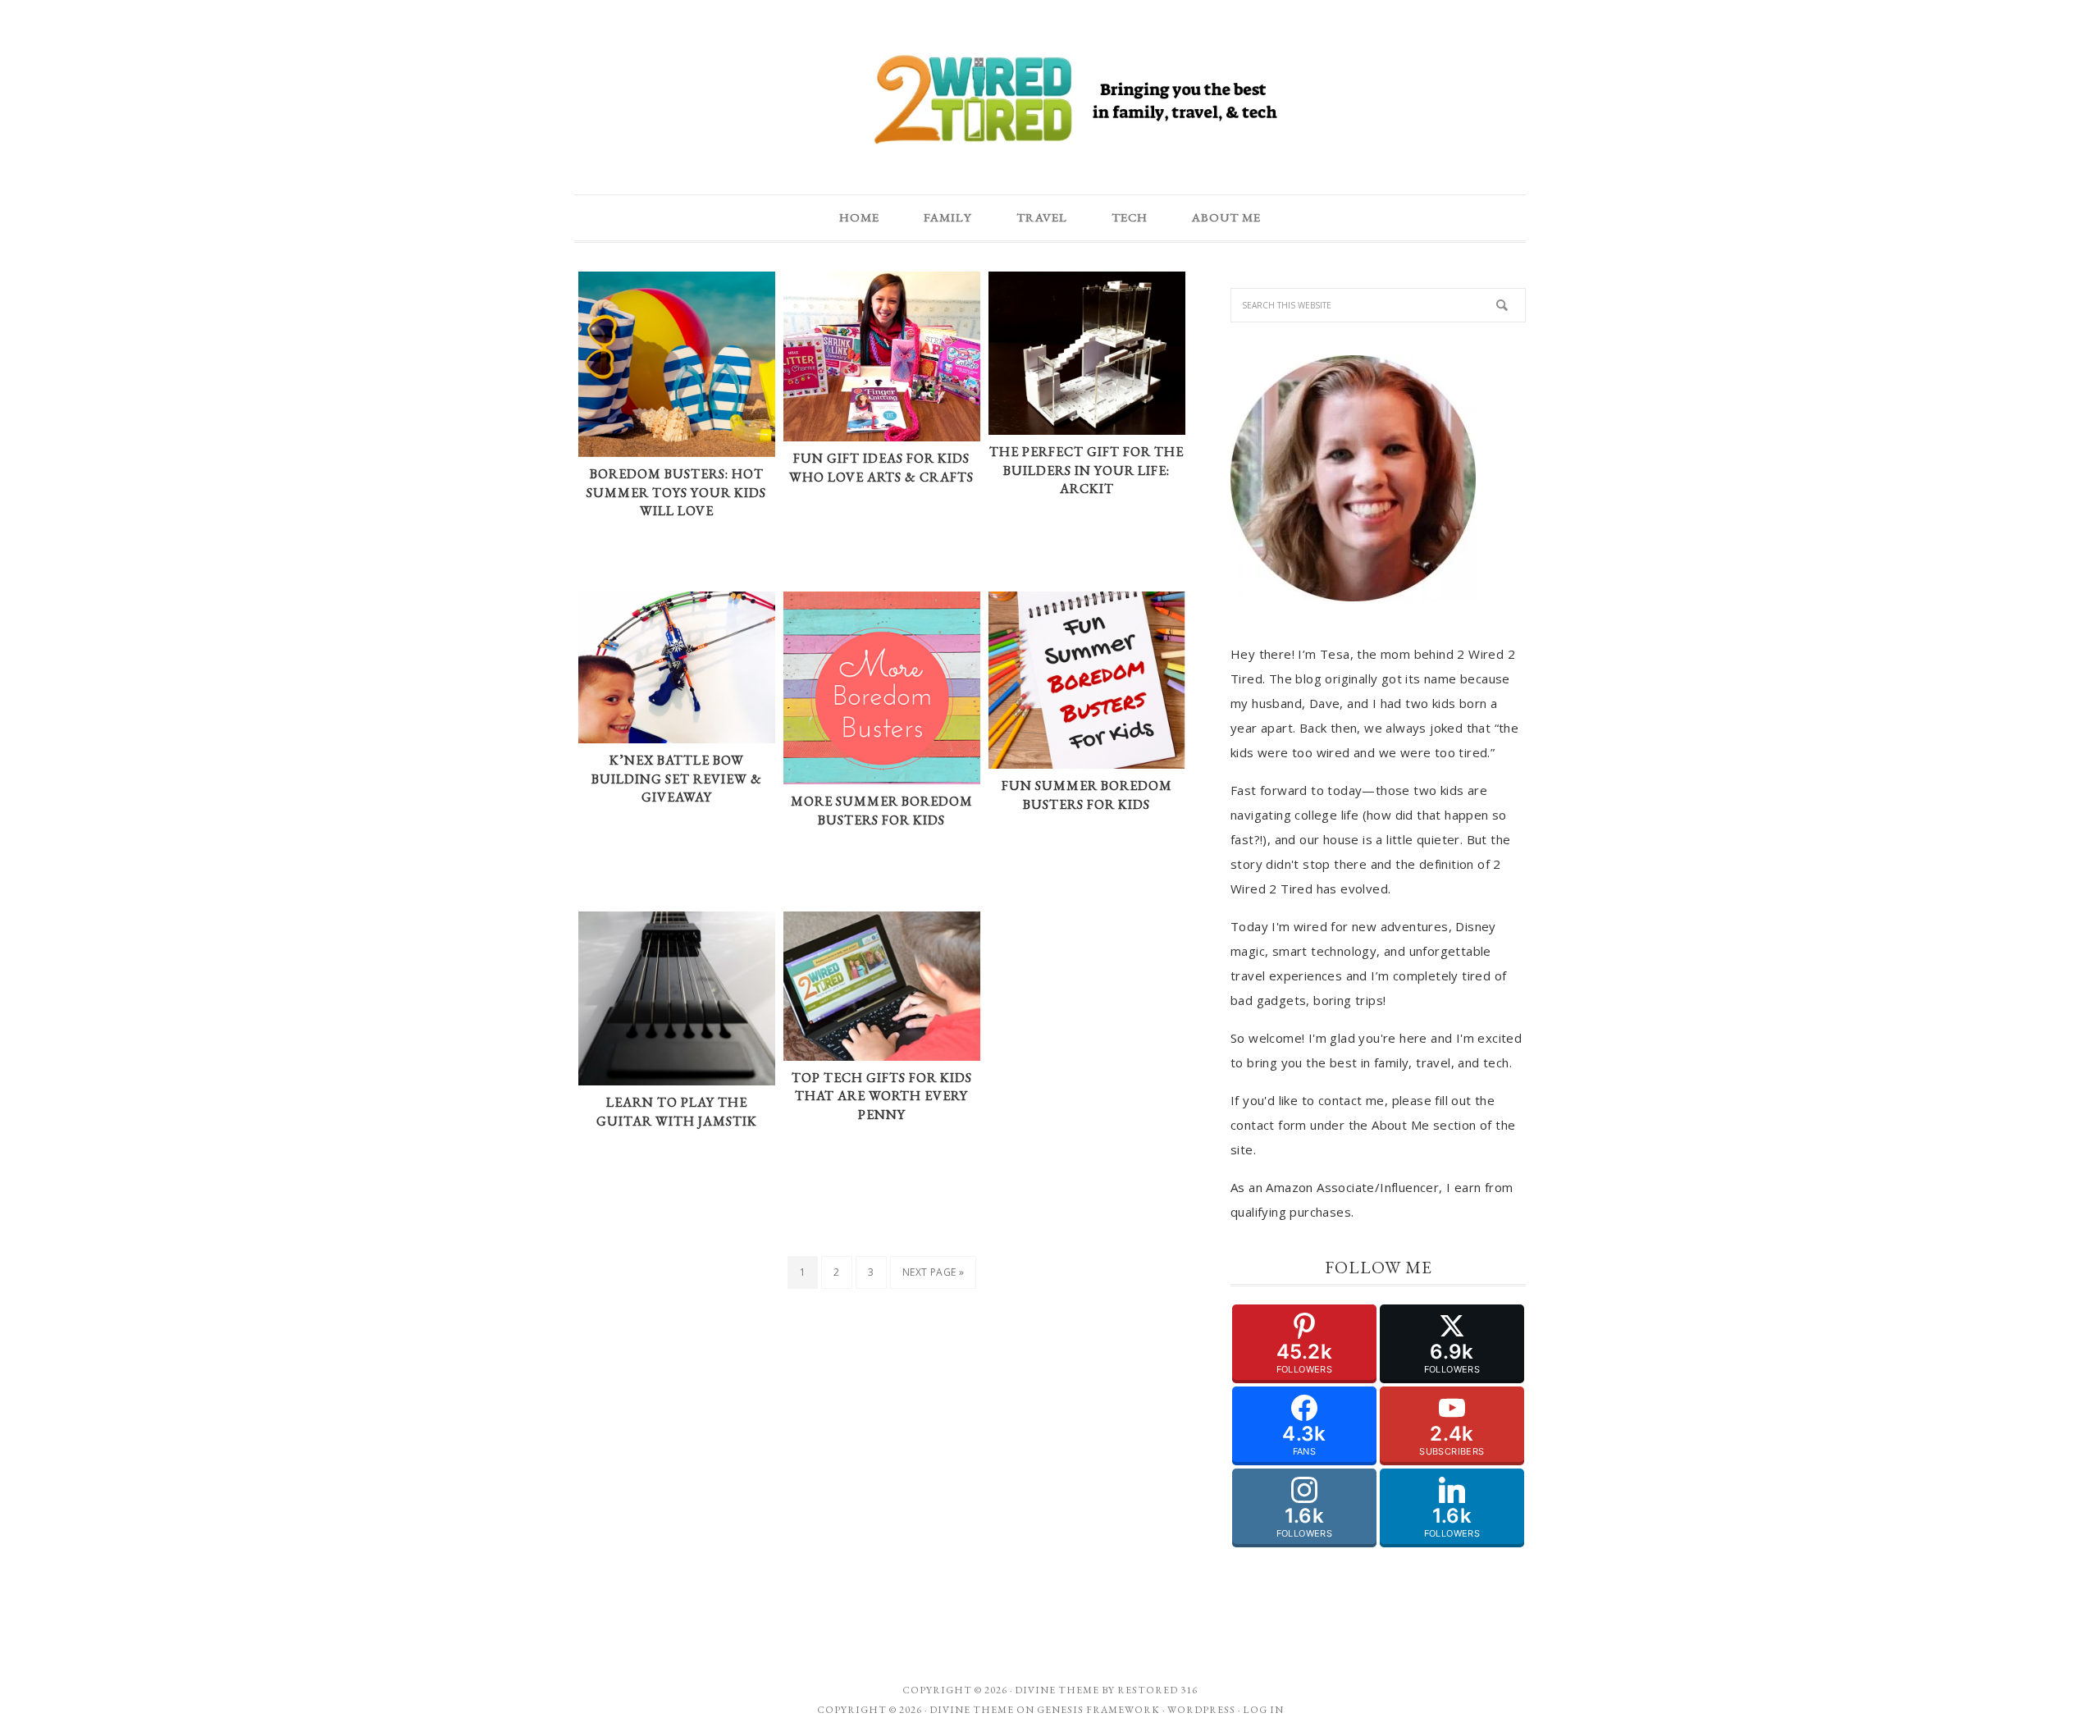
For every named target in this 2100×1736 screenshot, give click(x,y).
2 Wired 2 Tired (1050, 101)
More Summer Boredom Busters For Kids (882, 811)
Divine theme (1057, 1690)
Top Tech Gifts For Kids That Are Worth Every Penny (882, 1096)
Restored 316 (1157, 1690)
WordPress (1201, 1710)
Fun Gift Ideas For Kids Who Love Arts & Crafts (881, 468)
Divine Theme (972, 1710)
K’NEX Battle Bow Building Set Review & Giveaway (677, 779)
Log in (1263, 1710)
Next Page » (933, 1272)
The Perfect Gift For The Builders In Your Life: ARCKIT (1087, 470)
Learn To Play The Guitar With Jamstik (677, 1112)
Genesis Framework (1098, 1710)
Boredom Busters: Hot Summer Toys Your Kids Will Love (676, 492)
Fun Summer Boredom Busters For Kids (1087, 795)
